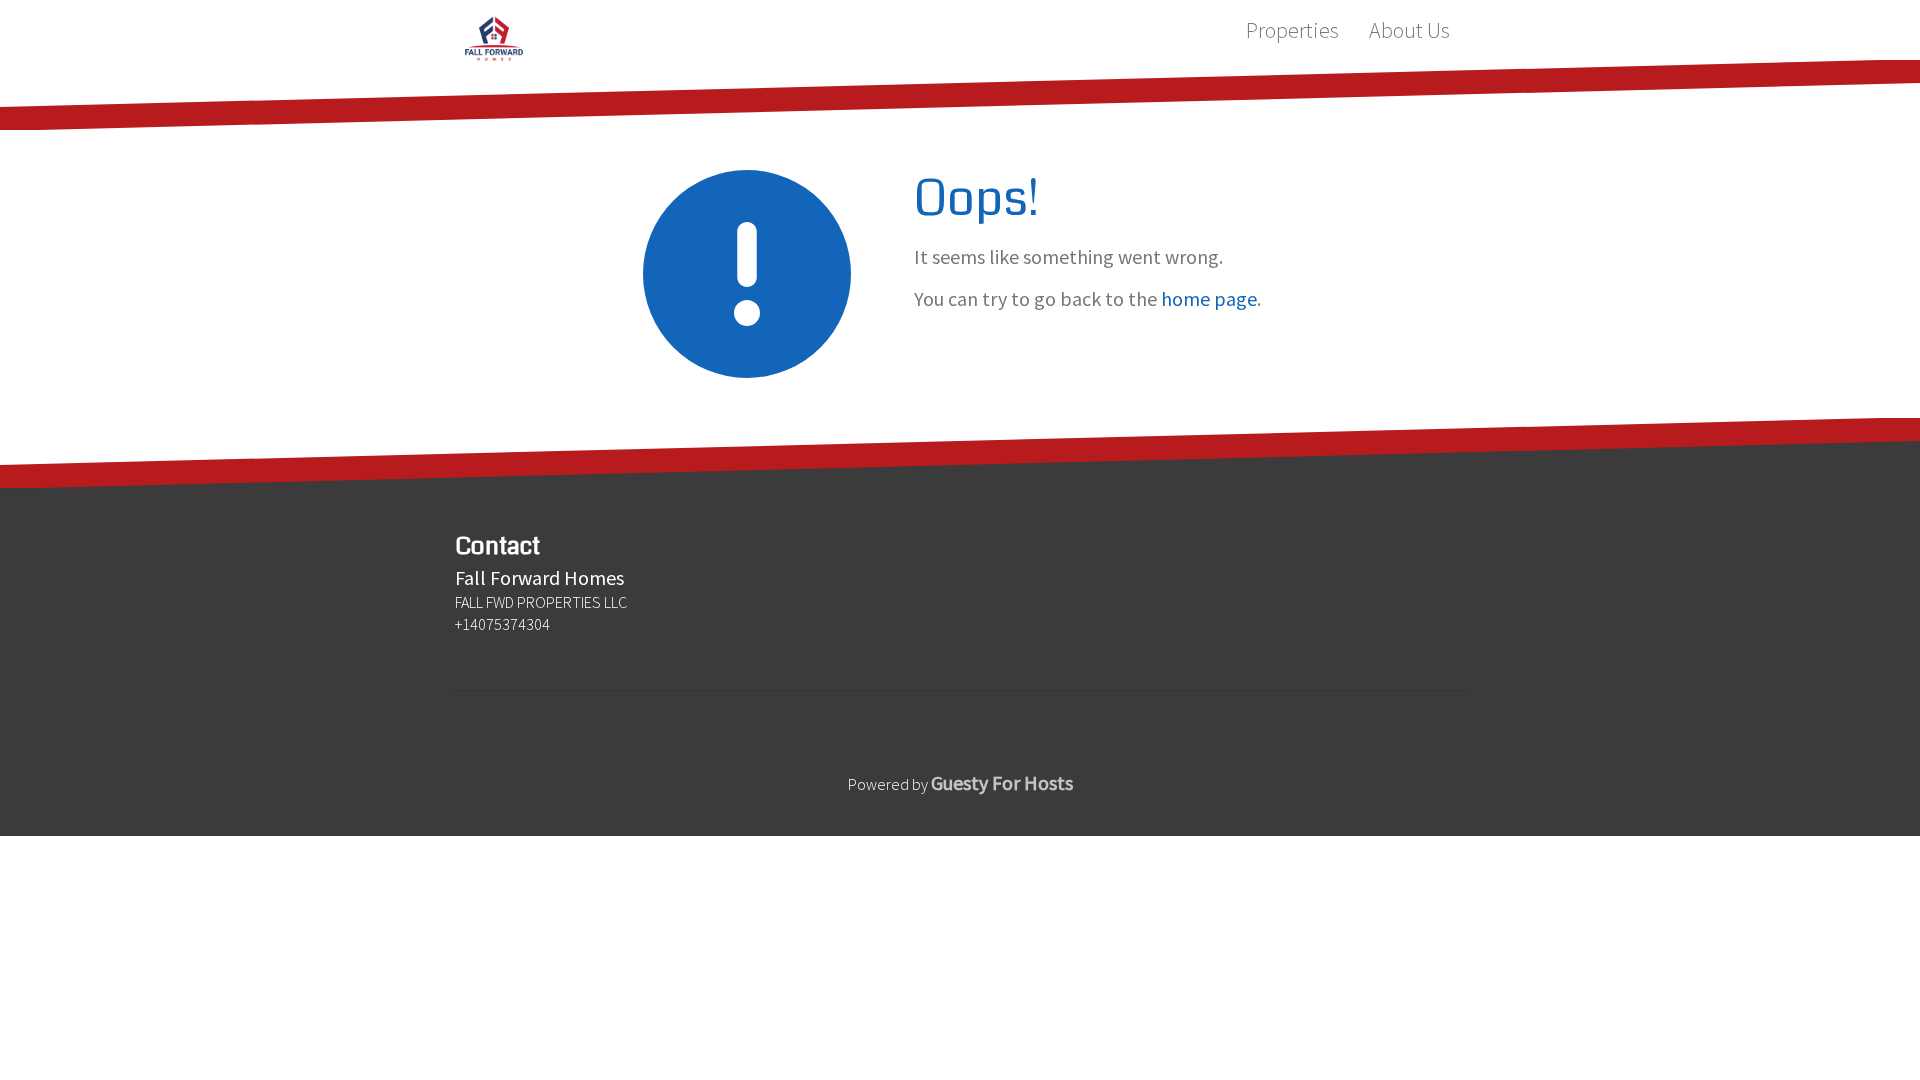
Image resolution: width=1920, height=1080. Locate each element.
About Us (1409, 30)
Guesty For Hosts (1002, 782)
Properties (1292, 30)
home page (1209, 298)
